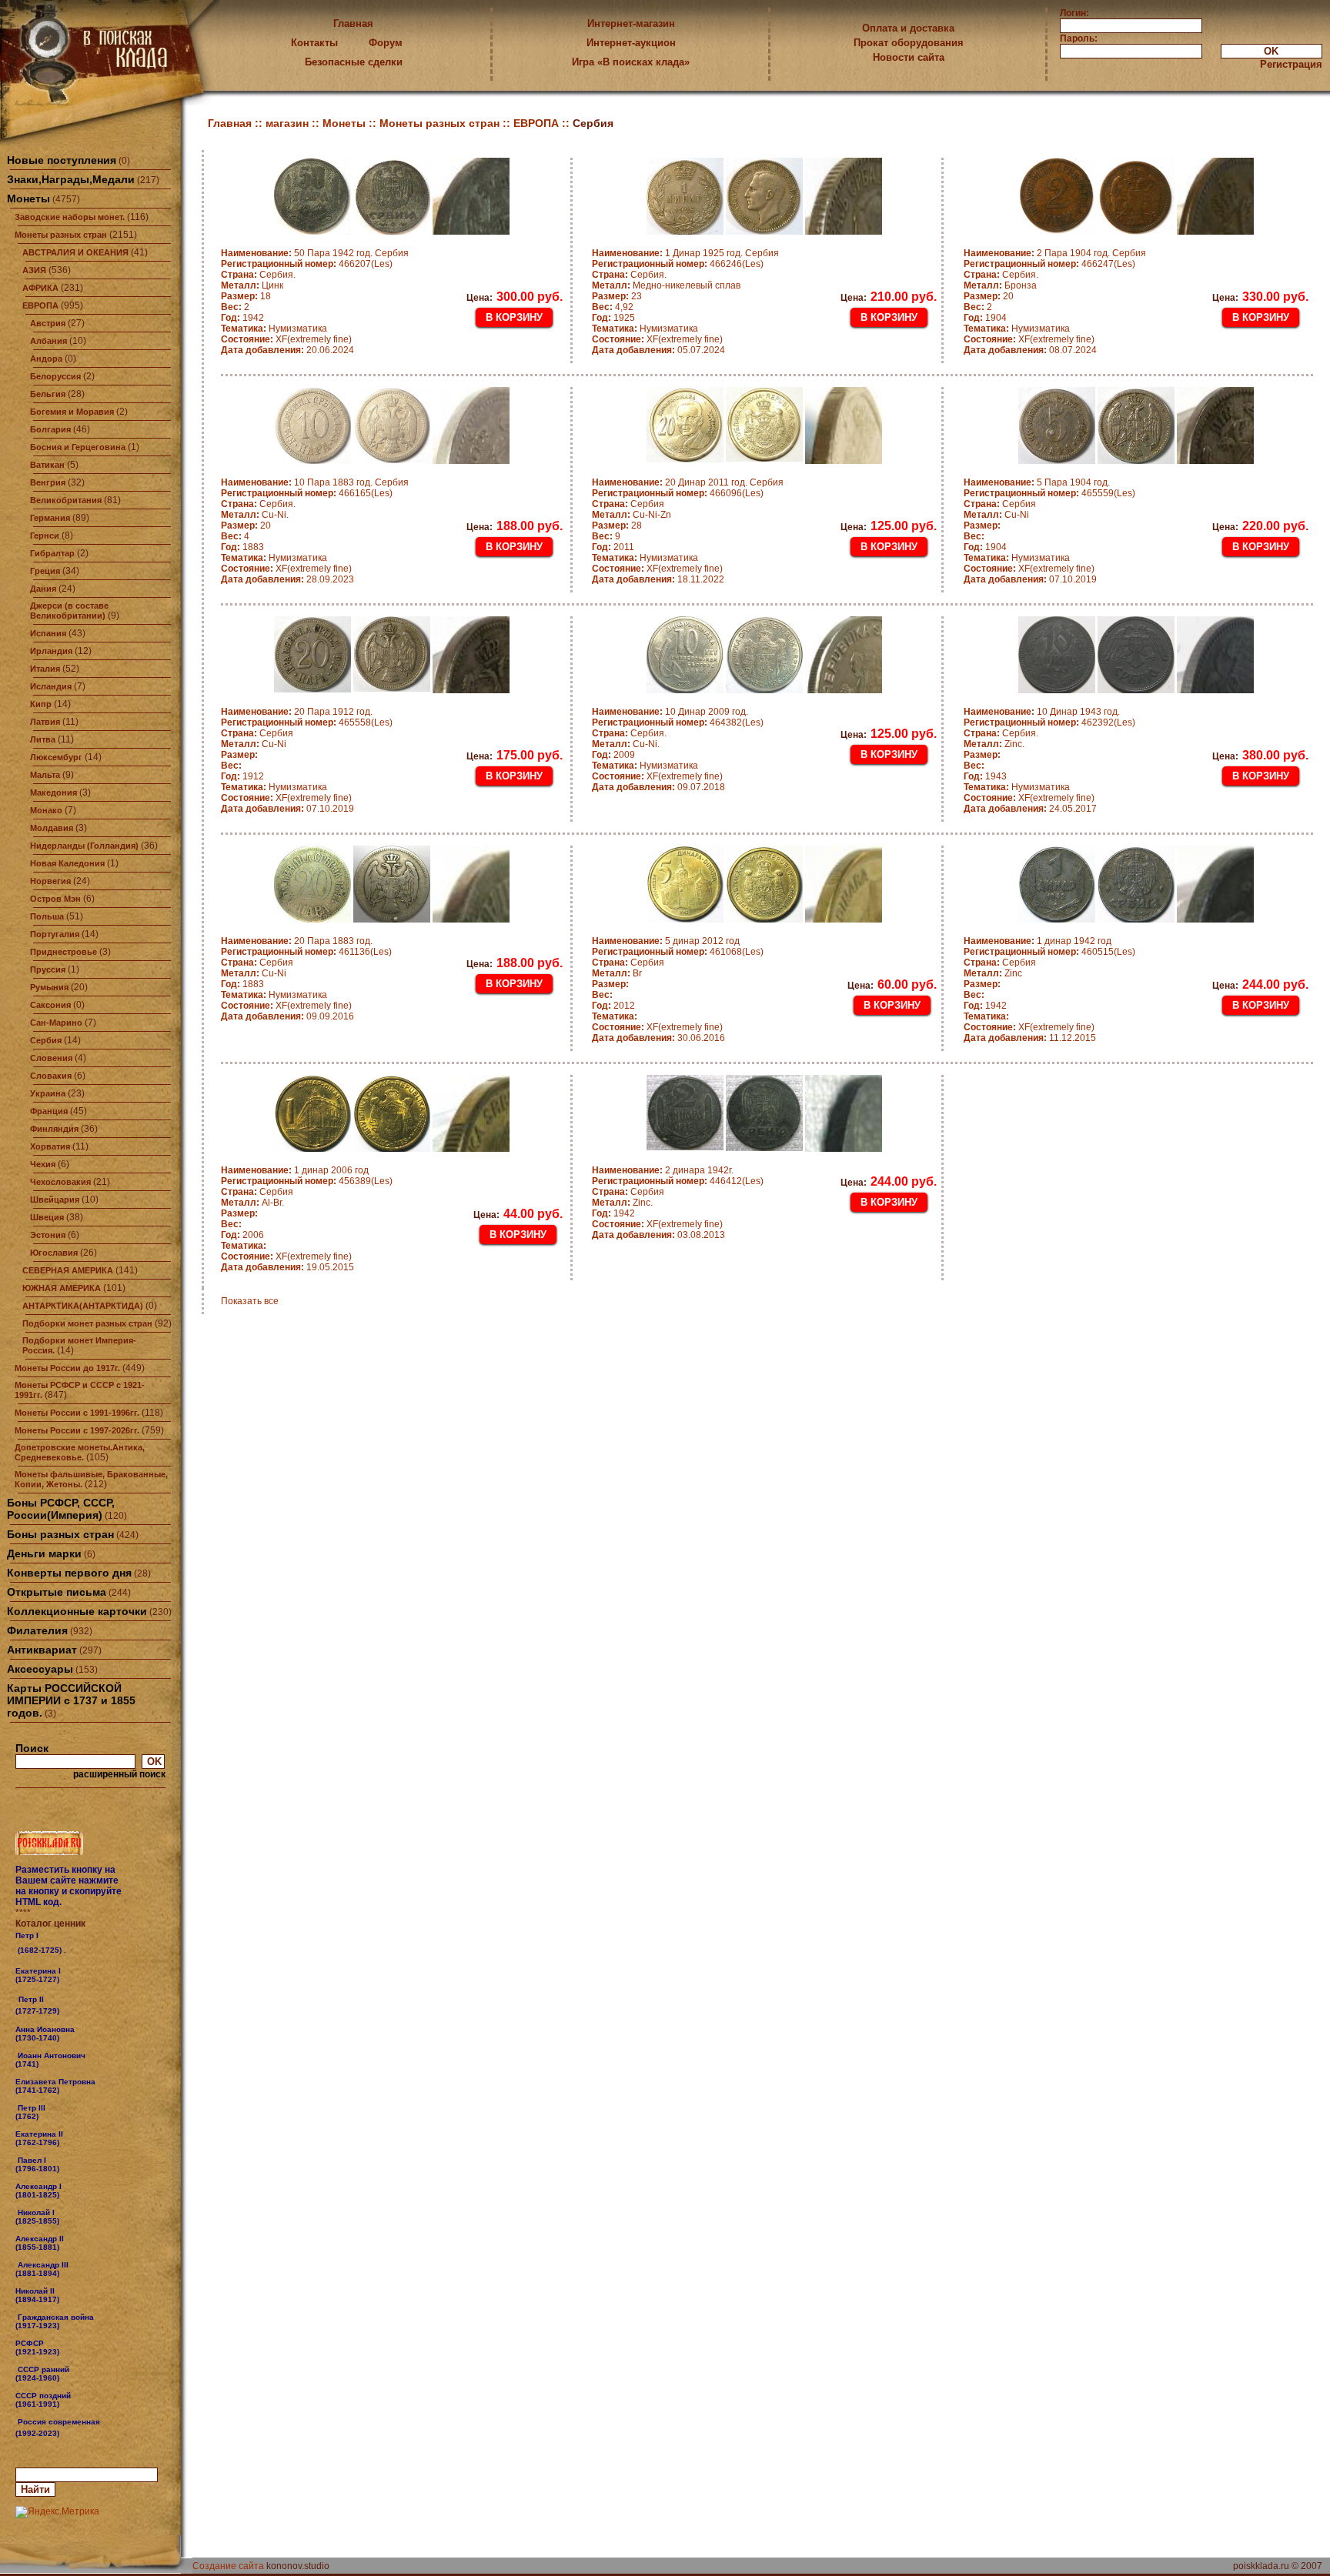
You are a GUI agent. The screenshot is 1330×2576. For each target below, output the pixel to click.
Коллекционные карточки (77, 1611)
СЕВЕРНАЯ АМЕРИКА (68, 1270)
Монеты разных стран (61, 235)
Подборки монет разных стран (87, 1323)
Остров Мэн (55, 899)
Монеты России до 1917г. (67, 1368)
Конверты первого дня (69, 1573)
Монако (46, 810)
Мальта (45, 775)
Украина (48, 1093)
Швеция (47, 1217)
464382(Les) (678, 722)
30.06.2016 (658, 1038)
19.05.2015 (287, 1267)
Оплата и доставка (908, 28)
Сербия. (258, 275)
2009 (613, 755)
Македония (53, 792)
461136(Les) (306, 952)
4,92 (613, 307)
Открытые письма (57, 1592)
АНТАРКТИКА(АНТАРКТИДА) (83, 1306)
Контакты (314, 43)
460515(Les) (1049, 952)
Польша (47, 916)
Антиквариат (42, 1650)
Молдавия (52, 828)
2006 (242, 1235)
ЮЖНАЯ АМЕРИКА (62, 1288)
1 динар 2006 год (295, 1170)
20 (989, 296)
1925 (613, 318)
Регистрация (1291, 64)
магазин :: (294, 123)
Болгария (50, 429)
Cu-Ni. (255, 515)
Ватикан (47, 465)
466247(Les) (1049, 264)
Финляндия (54, 1129)
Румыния (49, 987)
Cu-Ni (996, 515)
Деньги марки (44, 1553)
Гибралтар (52, 553)
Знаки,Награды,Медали (71, 179)
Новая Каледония (67, 863)
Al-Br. (252, 1203)
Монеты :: (351, 123)
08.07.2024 (1030, 350)
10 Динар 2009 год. (670, 712)
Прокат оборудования (909, 43)
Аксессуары (40, 1669)
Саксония (50, 1005)
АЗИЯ (34, 270)
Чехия (43, 1164)
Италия (45, 669)
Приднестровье (63, 952)
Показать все (250, 1301)
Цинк (252, 285)
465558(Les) (307, 722)
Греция (45, 571)
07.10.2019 (1030, 579)
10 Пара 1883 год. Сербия (315, 482)
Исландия (51, 686)
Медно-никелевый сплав (666, 285)
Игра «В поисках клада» (631, 62)
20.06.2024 (287, 350)
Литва (43, 739)
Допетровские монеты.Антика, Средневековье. (80, 1452)
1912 (242, 776)
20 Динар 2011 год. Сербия (688, 482)
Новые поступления (62, 160)
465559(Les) (1049, 493)
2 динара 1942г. (663, 1170)
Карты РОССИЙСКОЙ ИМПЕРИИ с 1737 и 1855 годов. (71, 1700)
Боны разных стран (60, 1534)
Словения (51, 1058)
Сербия (46, 1040)
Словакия (51, 1076)
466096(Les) (678, 493)
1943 (985, 776)
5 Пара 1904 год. (1037, 482)
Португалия (55, 934)
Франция (49, 1111)
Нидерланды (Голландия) (84, 846)
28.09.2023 (287, 579)
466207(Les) (307, 264)
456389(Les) (307, 1181)
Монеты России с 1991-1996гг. (77, 1413)
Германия (50, 518)
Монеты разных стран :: (446, 123)
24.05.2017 (1030, 809)
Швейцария (55, 1200)
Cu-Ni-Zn (632, 515)
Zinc (993, 973)
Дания (43, 589)
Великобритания (66, 500)
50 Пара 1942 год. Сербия (315, 253)
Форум (386, 43)
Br (617, 973)
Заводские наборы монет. (70, 217)
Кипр (41, 704)
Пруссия (48, 969)
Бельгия (48, 394)
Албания (48, 341)
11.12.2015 (1030, 1038)
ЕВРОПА (40, 305)
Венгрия (48, 482)
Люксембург (56, 757)
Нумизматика (274, 329)
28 (617, 526)
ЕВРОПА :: (543, 123)
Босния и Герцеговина (78, 447)
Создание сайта (228, 2566)
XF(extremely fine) (286, 339)
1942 (242, 318)
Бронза (1000, 285)
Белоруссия (55, 376)
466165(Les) (307, 493)
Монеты (28, 199)
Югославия (54, 1253)
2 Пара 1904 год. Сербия (1055, 253)
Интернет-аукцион (631, 43)
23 (617, 296)
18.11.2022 (658, 579)
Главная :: (237, 123)
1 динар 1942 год (1038, 941)
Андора (46, 359)
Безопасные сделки (354, 62)
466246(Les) (678, 264)
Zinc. (994, 744)
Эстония (48, 1235)
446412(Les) (678, 1181)
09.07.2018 (658, 787)
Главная (353, 23)
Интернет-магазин (631, 23)
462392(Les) (1049, 722)
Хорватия (50, 1146)
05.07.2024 (658, 350)
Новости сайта (909, 57)
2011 (613, 547)
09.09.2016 (287, 1016)
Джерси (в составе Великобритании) (69, 611)
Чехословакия (60, 1182)
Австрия (48, 323)
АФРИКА (40, 288)
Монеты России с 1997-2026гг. (77, 1430)
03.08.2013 (658, 1235)
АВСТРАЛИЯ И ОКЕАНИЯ (75, 252)
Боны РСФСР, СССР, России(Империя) (61, 1509)
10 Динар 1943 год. (1042, 712)
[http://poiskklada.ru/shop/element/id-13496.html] (61, 2433)
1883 (242, 547)
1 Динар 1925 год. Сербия (685, 253)
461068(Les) (678, 952)
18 (246, 296)
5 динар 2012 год (666, 941)
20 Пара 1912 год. (297, 712)
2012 (613, 1006)
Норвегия (50, 881)
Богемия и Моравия (72, 412)
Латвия (45, 722)
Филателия (37, 1630)
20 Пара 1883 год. (297, 941)
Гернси (45, 536)
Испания (48, 633)
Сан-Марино (56, 1023)
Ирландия (51, 651)
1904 (985, 318)
